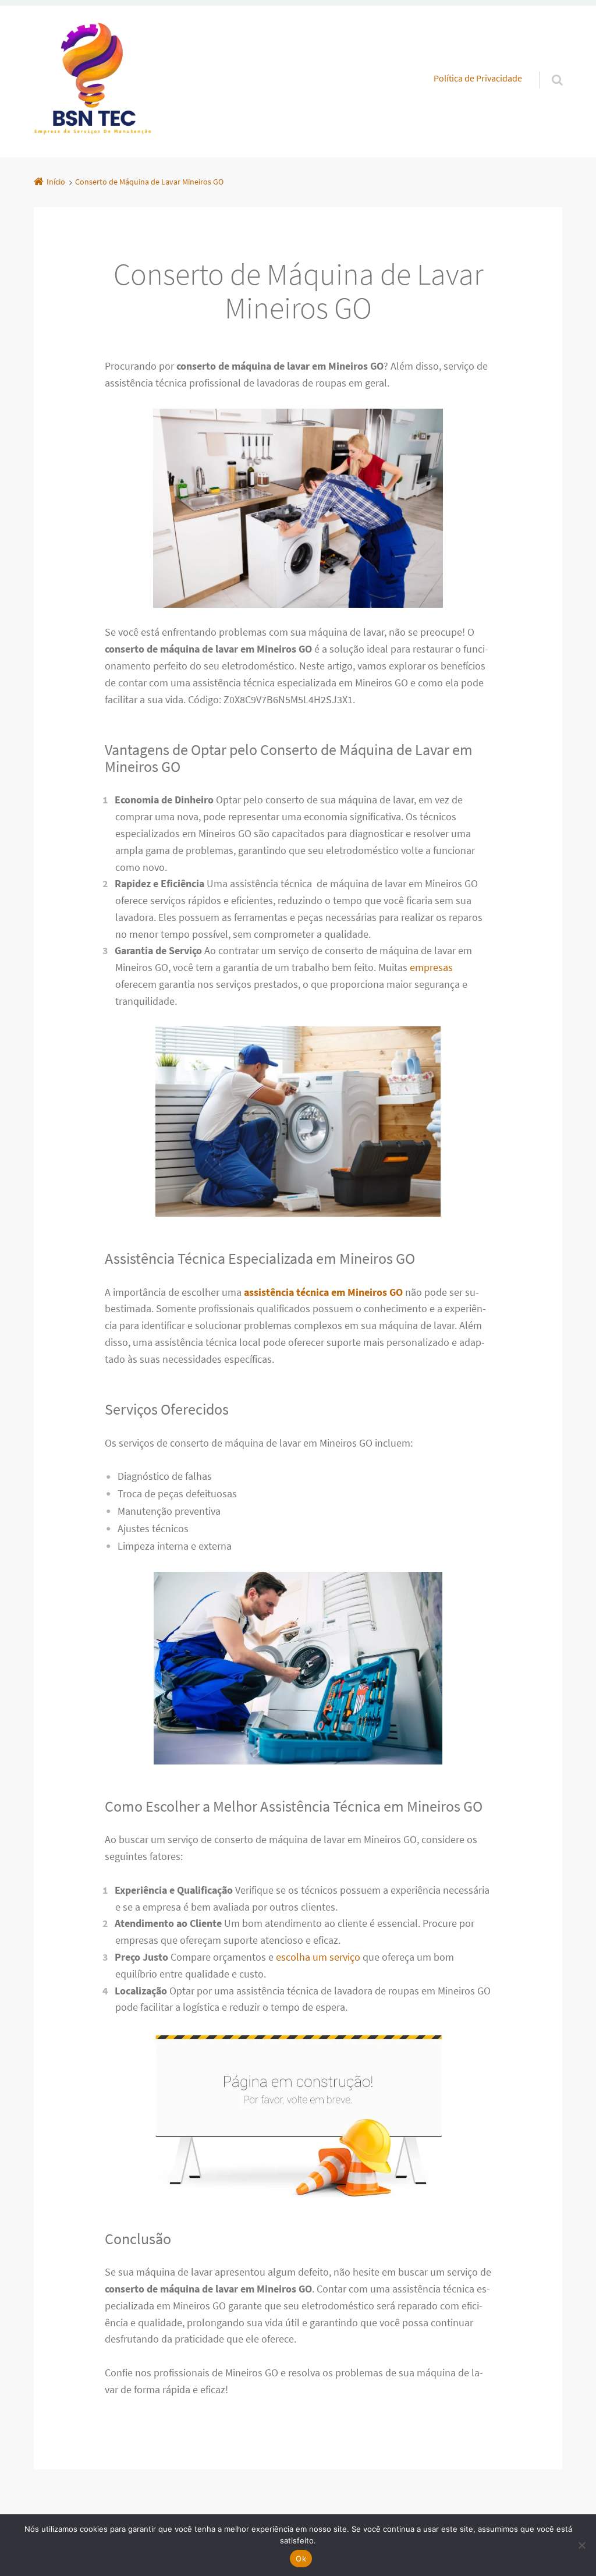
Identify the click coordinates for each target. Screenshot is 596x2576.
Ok (301, 2559)
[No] (581, 2545)
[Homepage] (93, 82)
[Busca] (546, 68)
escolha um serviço (318, 1957)
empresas (431, 967)
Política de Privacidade (478, 78)
